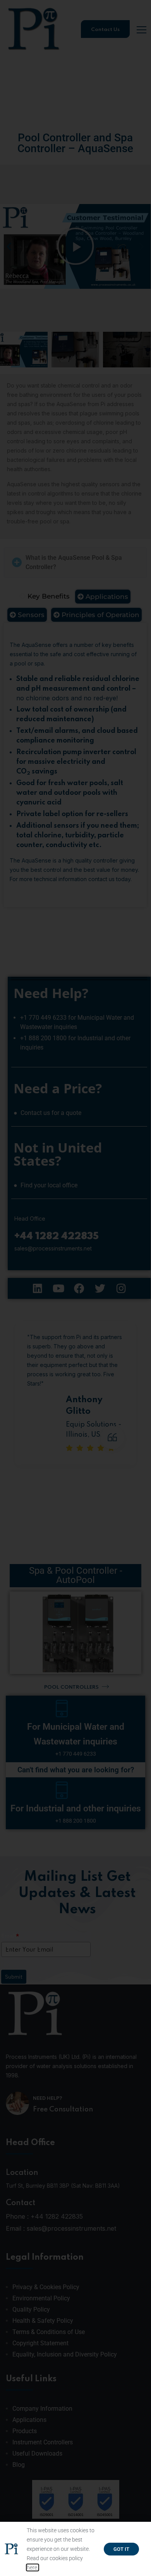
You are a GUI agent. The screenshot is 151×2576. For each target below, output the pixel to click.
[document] (75, 1288)
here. (33, 2567)
